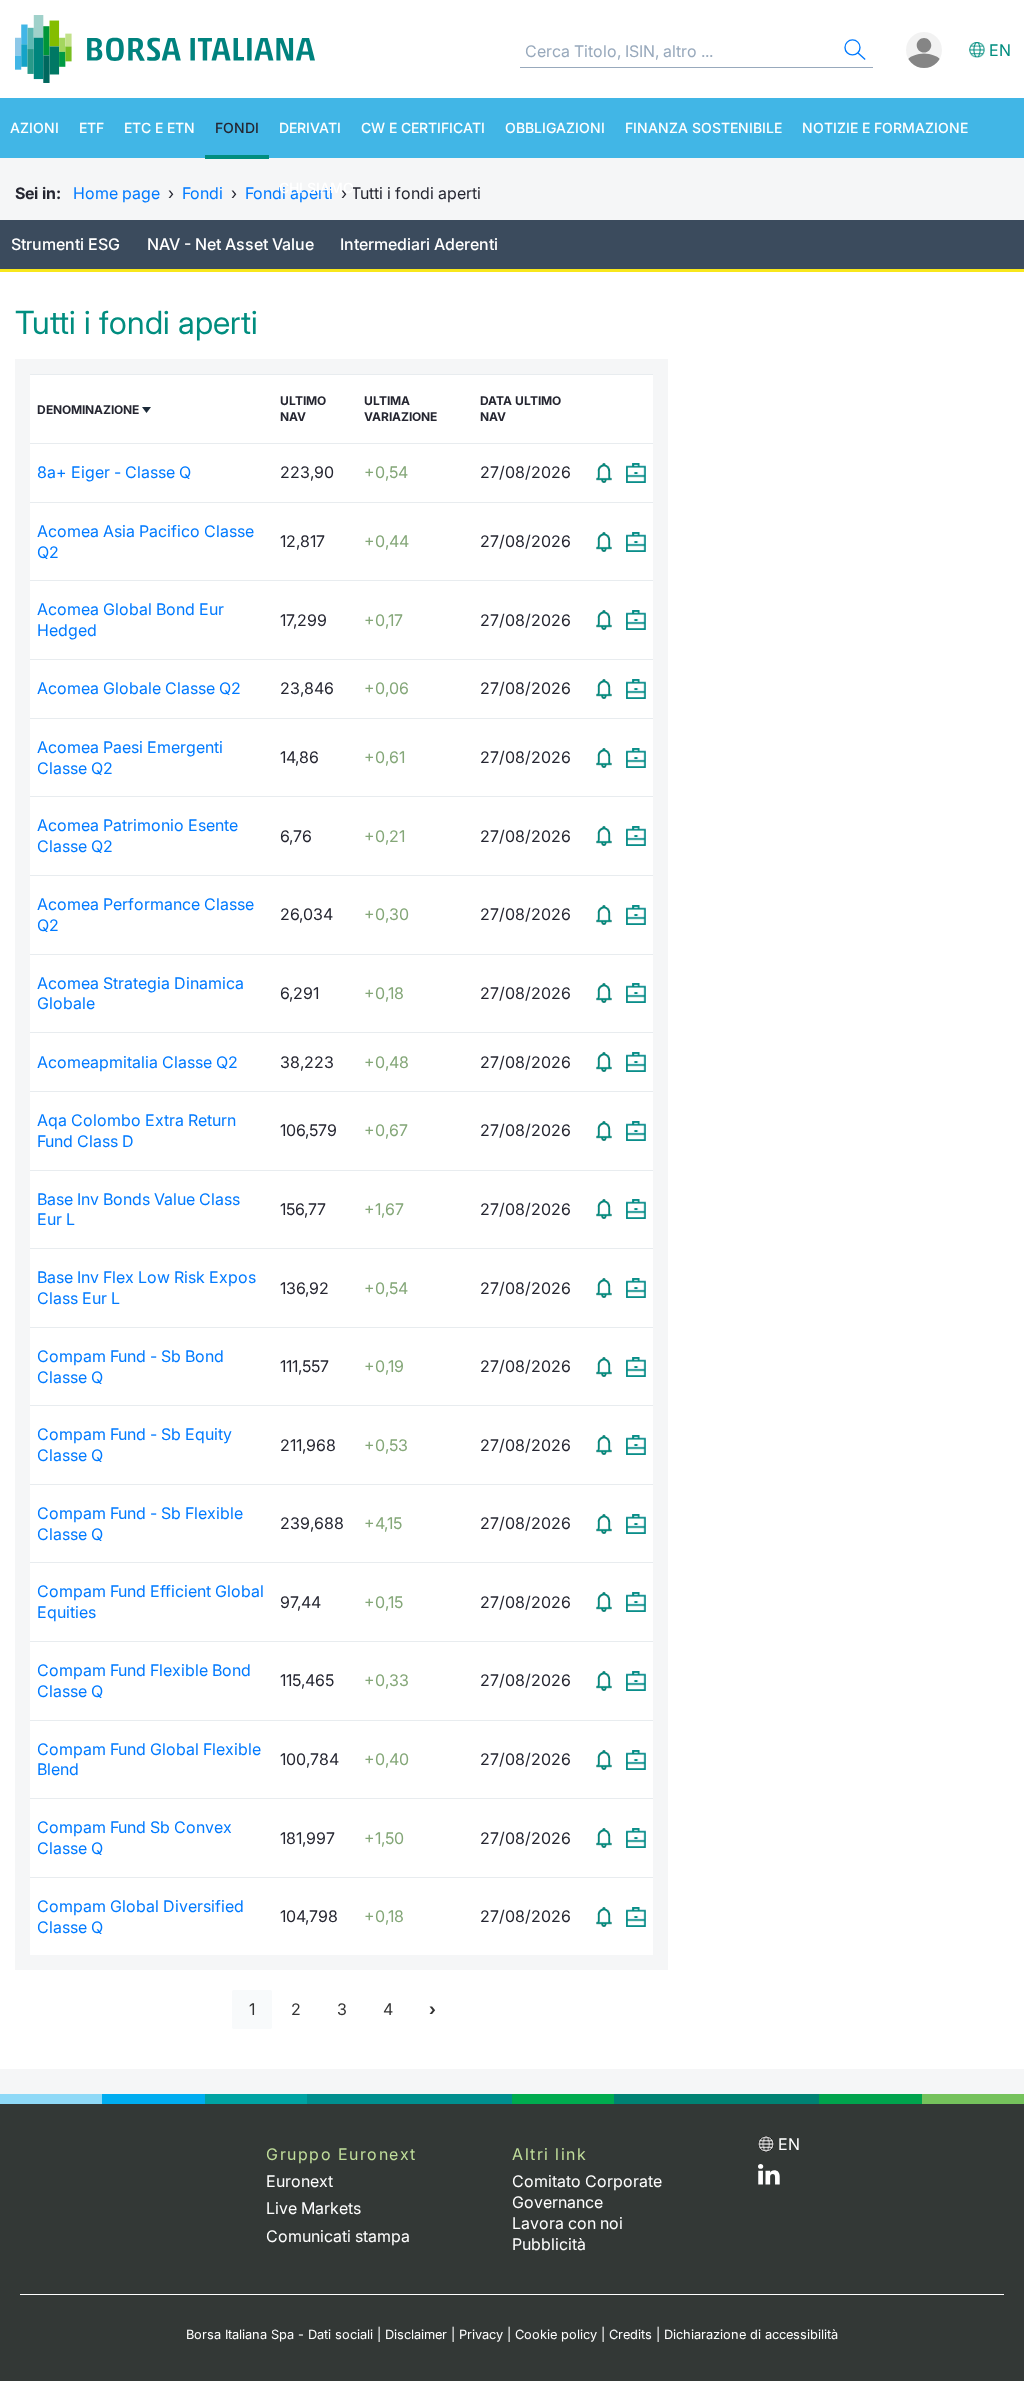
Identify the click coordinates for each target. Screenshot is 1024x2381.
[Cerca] (853, 52)
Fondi (237, 127)
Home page (116, 193)
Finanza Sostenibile (703, 127)
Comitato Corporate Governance (587, 2191)
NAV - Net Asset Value (230, 244)
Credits (630, 2334)
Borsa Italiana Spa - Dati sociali (279, 2334)
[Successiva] (432, 2009)
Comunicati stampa (338, 2236)
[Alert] (604, 473)
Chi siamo (316, 187)
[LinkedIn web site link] (769, 2179)
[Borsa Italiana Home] (165, 49)
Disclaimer (416, 2334)
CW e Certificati (423, 127)
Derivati (310, 127)
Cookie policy (556, 2334)
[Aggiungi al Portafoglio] (636, 473)
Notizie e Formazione (885, 127)
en (1000, 50)
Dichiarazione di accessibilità (751, 2334)
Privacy (481, 2334)
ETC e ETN (159, 127)
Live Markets (313, 2208)
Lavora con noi (567, 2223)
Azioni (34, 127)
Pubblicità (549, 2244)
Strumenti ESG (65, 244)
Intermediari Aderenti (419, 244)
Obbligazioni (555, 127)
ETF (91, 127)
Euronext (299, 2181)
